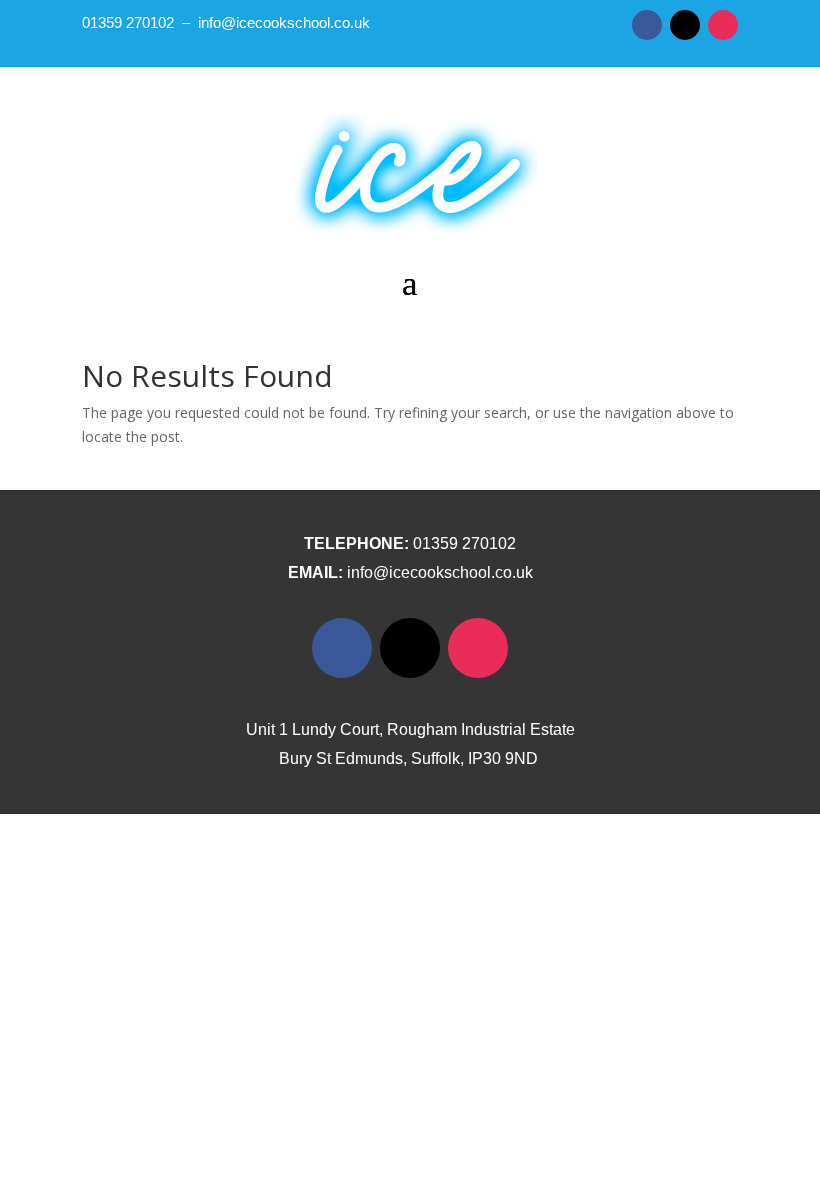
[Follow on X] (685, 25)
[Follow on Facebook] (647, 25)
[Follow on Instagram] (723, 25)
